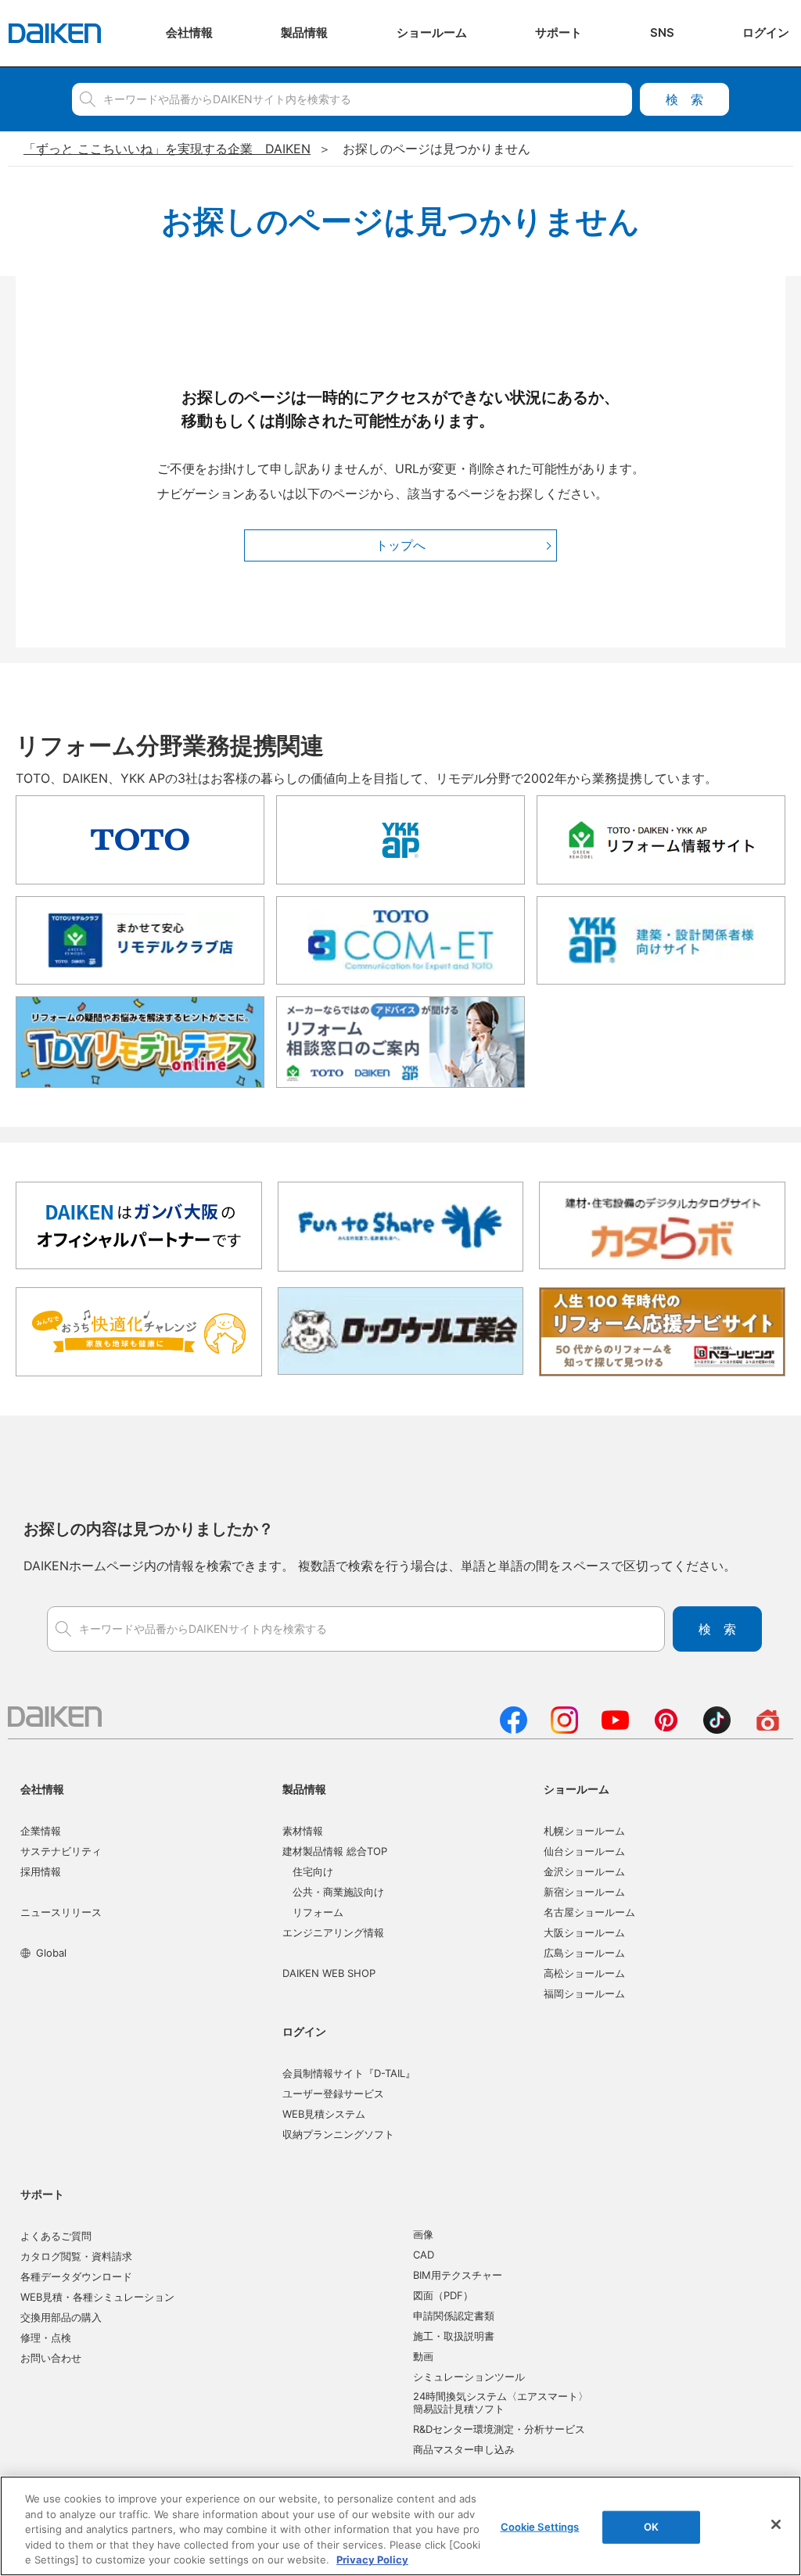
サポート (42, 2194)
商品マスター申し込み (464, 2449)
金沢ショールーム (584, 1871)
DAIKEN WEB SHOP (329, 1973)
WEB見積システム (324, 2114)
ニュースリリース (61, 1912)
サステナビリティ (61, 1851)
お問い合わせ (51, 2358)
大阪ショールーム (584, 1932)
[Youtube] (615, 1729)
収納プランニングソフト (338, 2134)
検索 (684, 99)
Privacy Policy (372, 2560)
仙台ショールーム (584, 1851)
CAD (424, 2255)
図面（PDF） (443, 2295)
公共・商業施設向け (338, 1892)
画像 (423, 2234)
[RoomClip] (768, 1729)
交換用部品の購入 (61, 2317)
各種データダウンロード (76, 2276)
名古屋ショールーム (589, 1912)
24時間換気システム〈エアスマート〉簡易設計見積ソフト (501, 2402)
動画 (423, 2356)
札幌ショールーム (584, 1831)
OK (651, 2527)
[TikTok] (717, 1729)
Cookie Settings (540, 2527)
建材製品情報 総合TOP (335, 1851)
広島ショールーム (584, 1953)
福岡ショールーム (584, 1993)
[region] (400, 2526)
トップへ (400, 545)
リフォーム (318, 1912)
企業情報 (41, 1831)
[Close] (776, 2524)
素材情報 (303, 1831)
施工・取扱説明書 (454, 2336)
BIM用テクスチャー (458, 2275)
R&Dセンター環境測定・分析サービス (499, 2429)
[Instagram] (564, 1729)
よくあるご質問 (56, 2236)
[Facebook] (514, 1729)
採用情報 (41, 1871)
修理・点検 (46, 2337)
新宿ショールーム (584, 1892)
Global (51, 1953)
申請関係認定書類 (454, 2316)
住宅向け (313, 1871)
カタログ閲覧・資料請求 (76, 2256)
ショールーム (577, 1789)
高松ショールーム (584, 1973)
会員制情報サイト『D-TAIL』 (349, 2073)
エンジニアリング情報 (333, 1932)
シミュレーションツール (469, 2377)
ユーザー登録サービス (333, 2093)
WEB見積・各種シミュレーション (97, 2297)
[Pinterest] (666, 1729)
